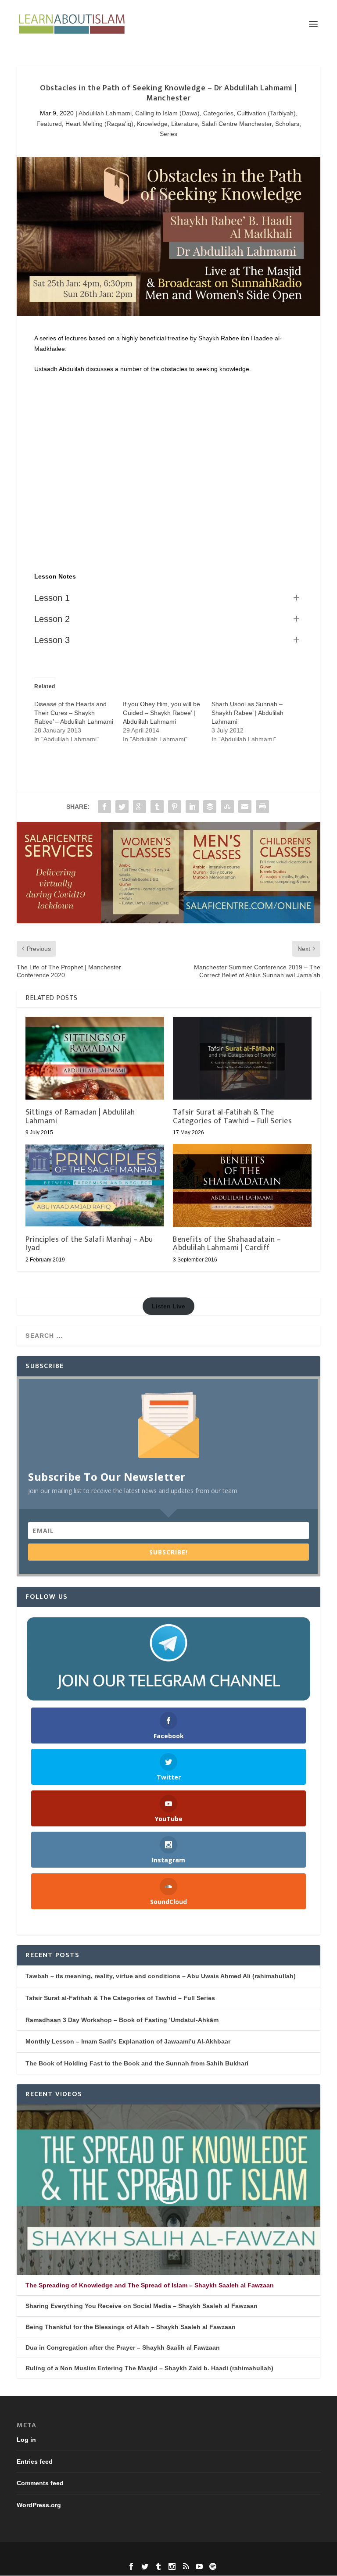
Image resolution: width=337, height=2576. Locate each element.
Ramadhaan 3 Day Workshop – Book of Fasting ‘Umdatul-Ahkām (122, 2020)
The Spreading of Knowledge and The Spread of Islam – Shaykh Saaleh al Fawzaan (150, 2285)
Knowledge (152, 124)
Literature (185, 124)
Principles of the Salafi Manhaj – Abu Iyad (89, 1244)
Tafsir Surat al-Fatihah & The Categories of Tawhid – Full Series (232, 1117)
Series (168, 134)
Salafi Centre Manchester (237, 124)
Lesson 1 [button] (52, 598)
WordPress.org (39, 2505)
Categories (218, 113)
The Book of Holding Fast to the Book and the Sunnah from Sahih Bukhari (137, 2063)
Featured (49, 124)
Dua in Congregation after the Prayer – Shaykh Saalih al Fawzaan (123, 2347)
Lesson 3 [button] (52, 640)
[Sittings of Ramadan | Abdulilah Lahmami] (95, 1058)
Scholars (287, 124)
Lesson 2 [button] (52, 619)
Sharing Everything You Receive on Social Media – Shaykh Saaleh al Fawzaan (142, 2306)
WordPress (229, 2554)
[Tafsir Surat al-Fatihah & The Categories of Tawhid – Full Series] (242, 1058)
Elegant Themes (152, 2554)
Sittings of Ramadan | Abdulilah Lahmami (80, 1117)
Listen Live (168, 1306)
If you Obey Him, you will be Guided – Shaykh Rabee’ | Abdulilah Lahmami (161, 713)
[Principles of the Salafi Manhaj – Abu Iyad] (95, 1185)
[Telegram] (168, 1659)
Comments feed (40, 2483)
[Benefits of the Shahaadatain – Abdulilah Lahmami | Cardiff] (242, 1185)
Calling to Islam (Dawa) (167, 113)
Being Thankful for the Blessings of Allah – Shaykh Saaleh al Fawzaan (131, 2327)
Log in (26, 2440)
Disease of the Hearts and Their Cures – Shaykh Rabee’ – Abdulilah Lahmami (74, 713)
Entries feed (35, 2462)
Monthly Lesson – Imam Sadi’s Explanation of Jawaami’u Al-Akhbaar (128, 2041)
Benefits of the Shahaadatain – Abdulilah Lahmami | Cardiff (227, 1244)
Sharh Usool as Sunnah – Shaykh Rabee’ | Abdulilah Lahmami (247, 713)
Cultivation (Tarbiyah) (266, 113)
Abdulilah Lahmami (105, 113)
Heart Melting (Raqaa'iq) (99, 124)
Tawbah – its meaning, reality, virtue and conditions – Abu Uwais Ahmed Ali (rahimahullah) (161, 1976)
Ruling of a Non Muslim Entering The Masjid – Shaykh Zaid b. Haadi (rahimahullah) (149, 2368)
